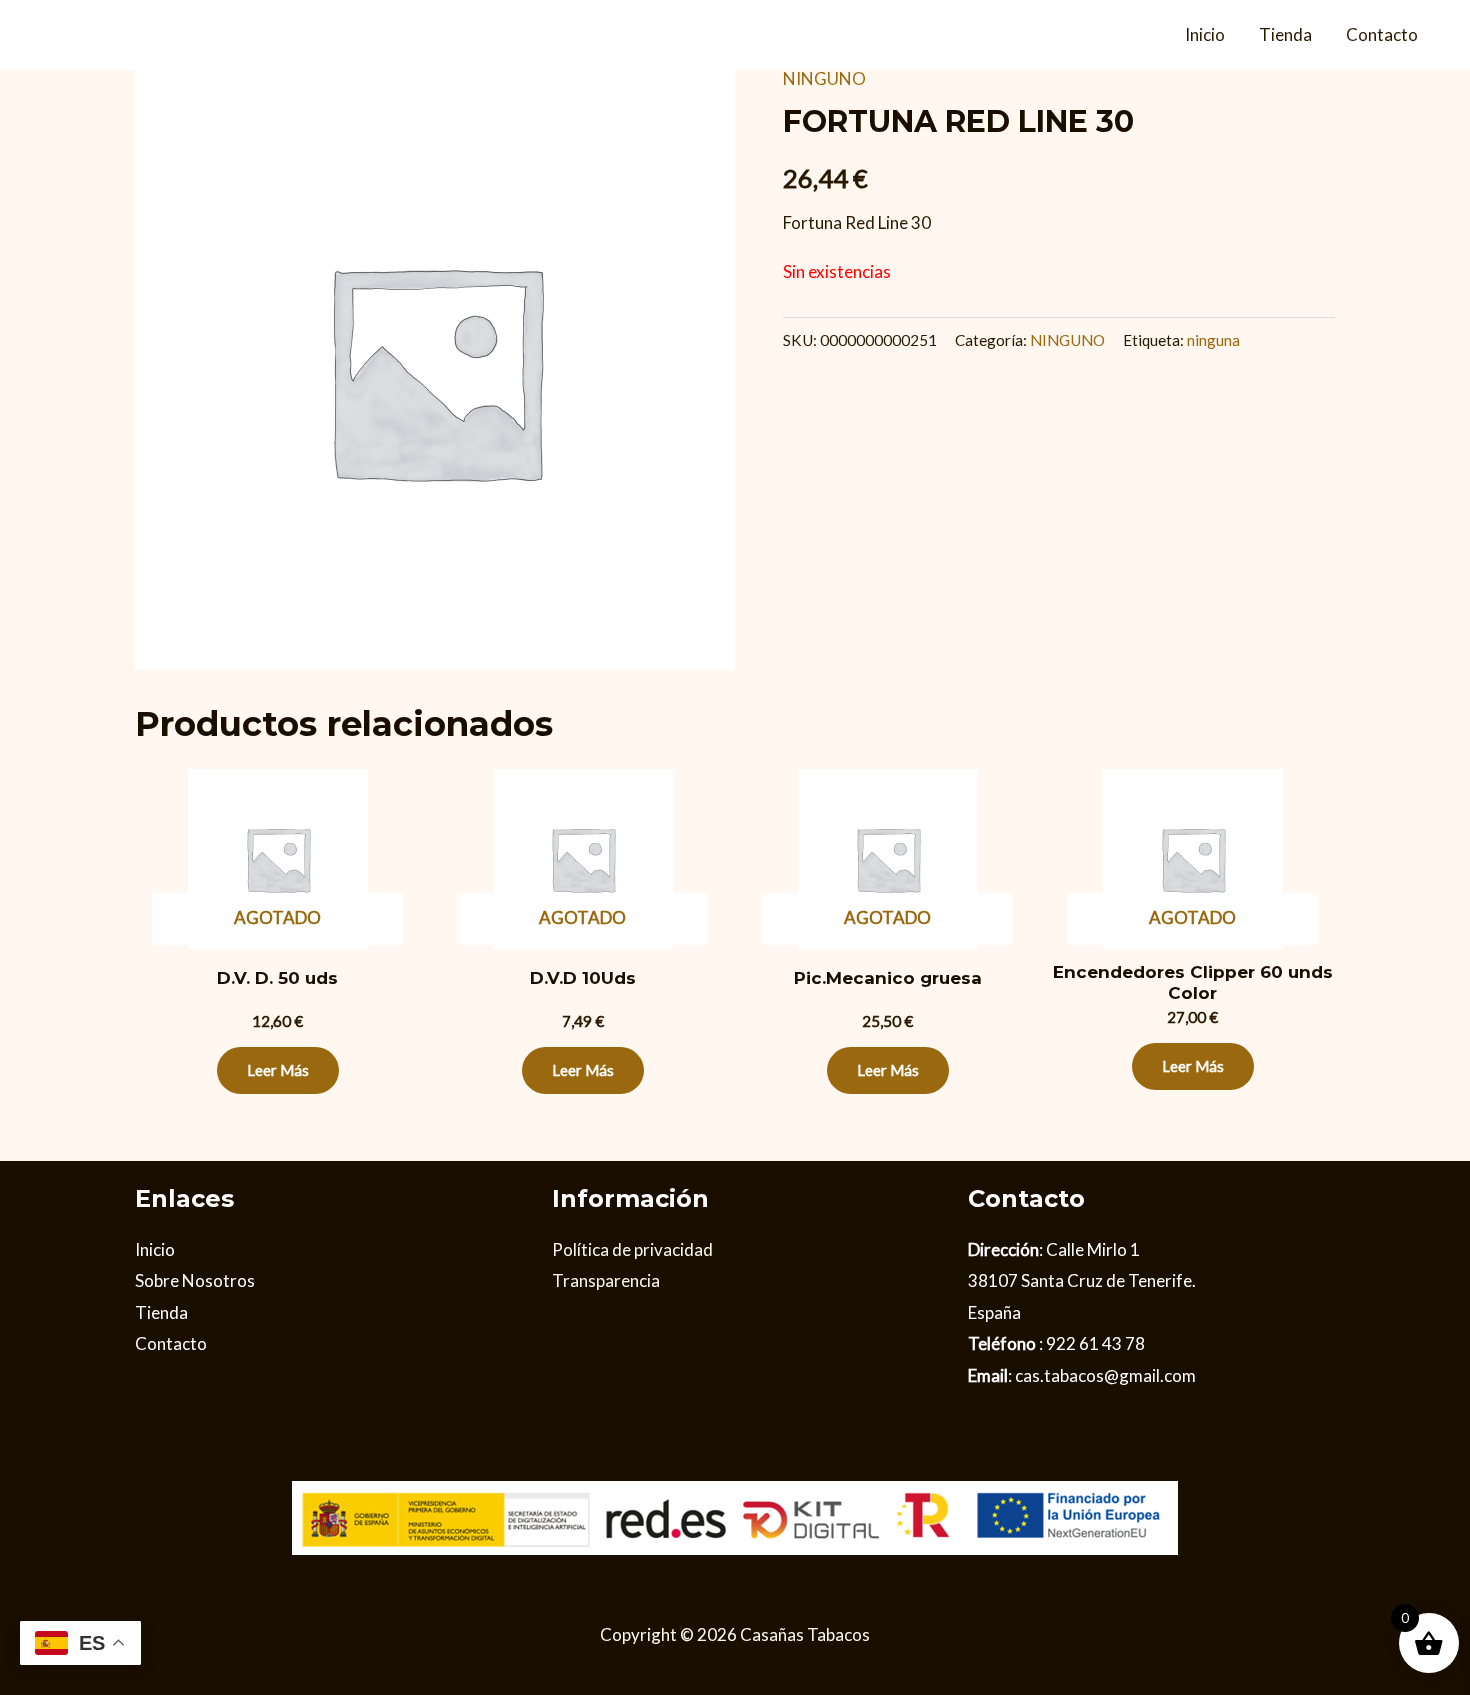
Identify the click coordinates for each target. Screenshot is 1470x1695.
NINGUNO (824, 78)
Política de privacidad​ (632, 1249)
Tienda (1285, 34)
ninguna (1213, 340)
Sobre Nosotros (195, 1280)
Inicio (1205, 34)
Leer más (278, 1070)
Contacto (1382, 34)
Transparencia (606, 1280)
